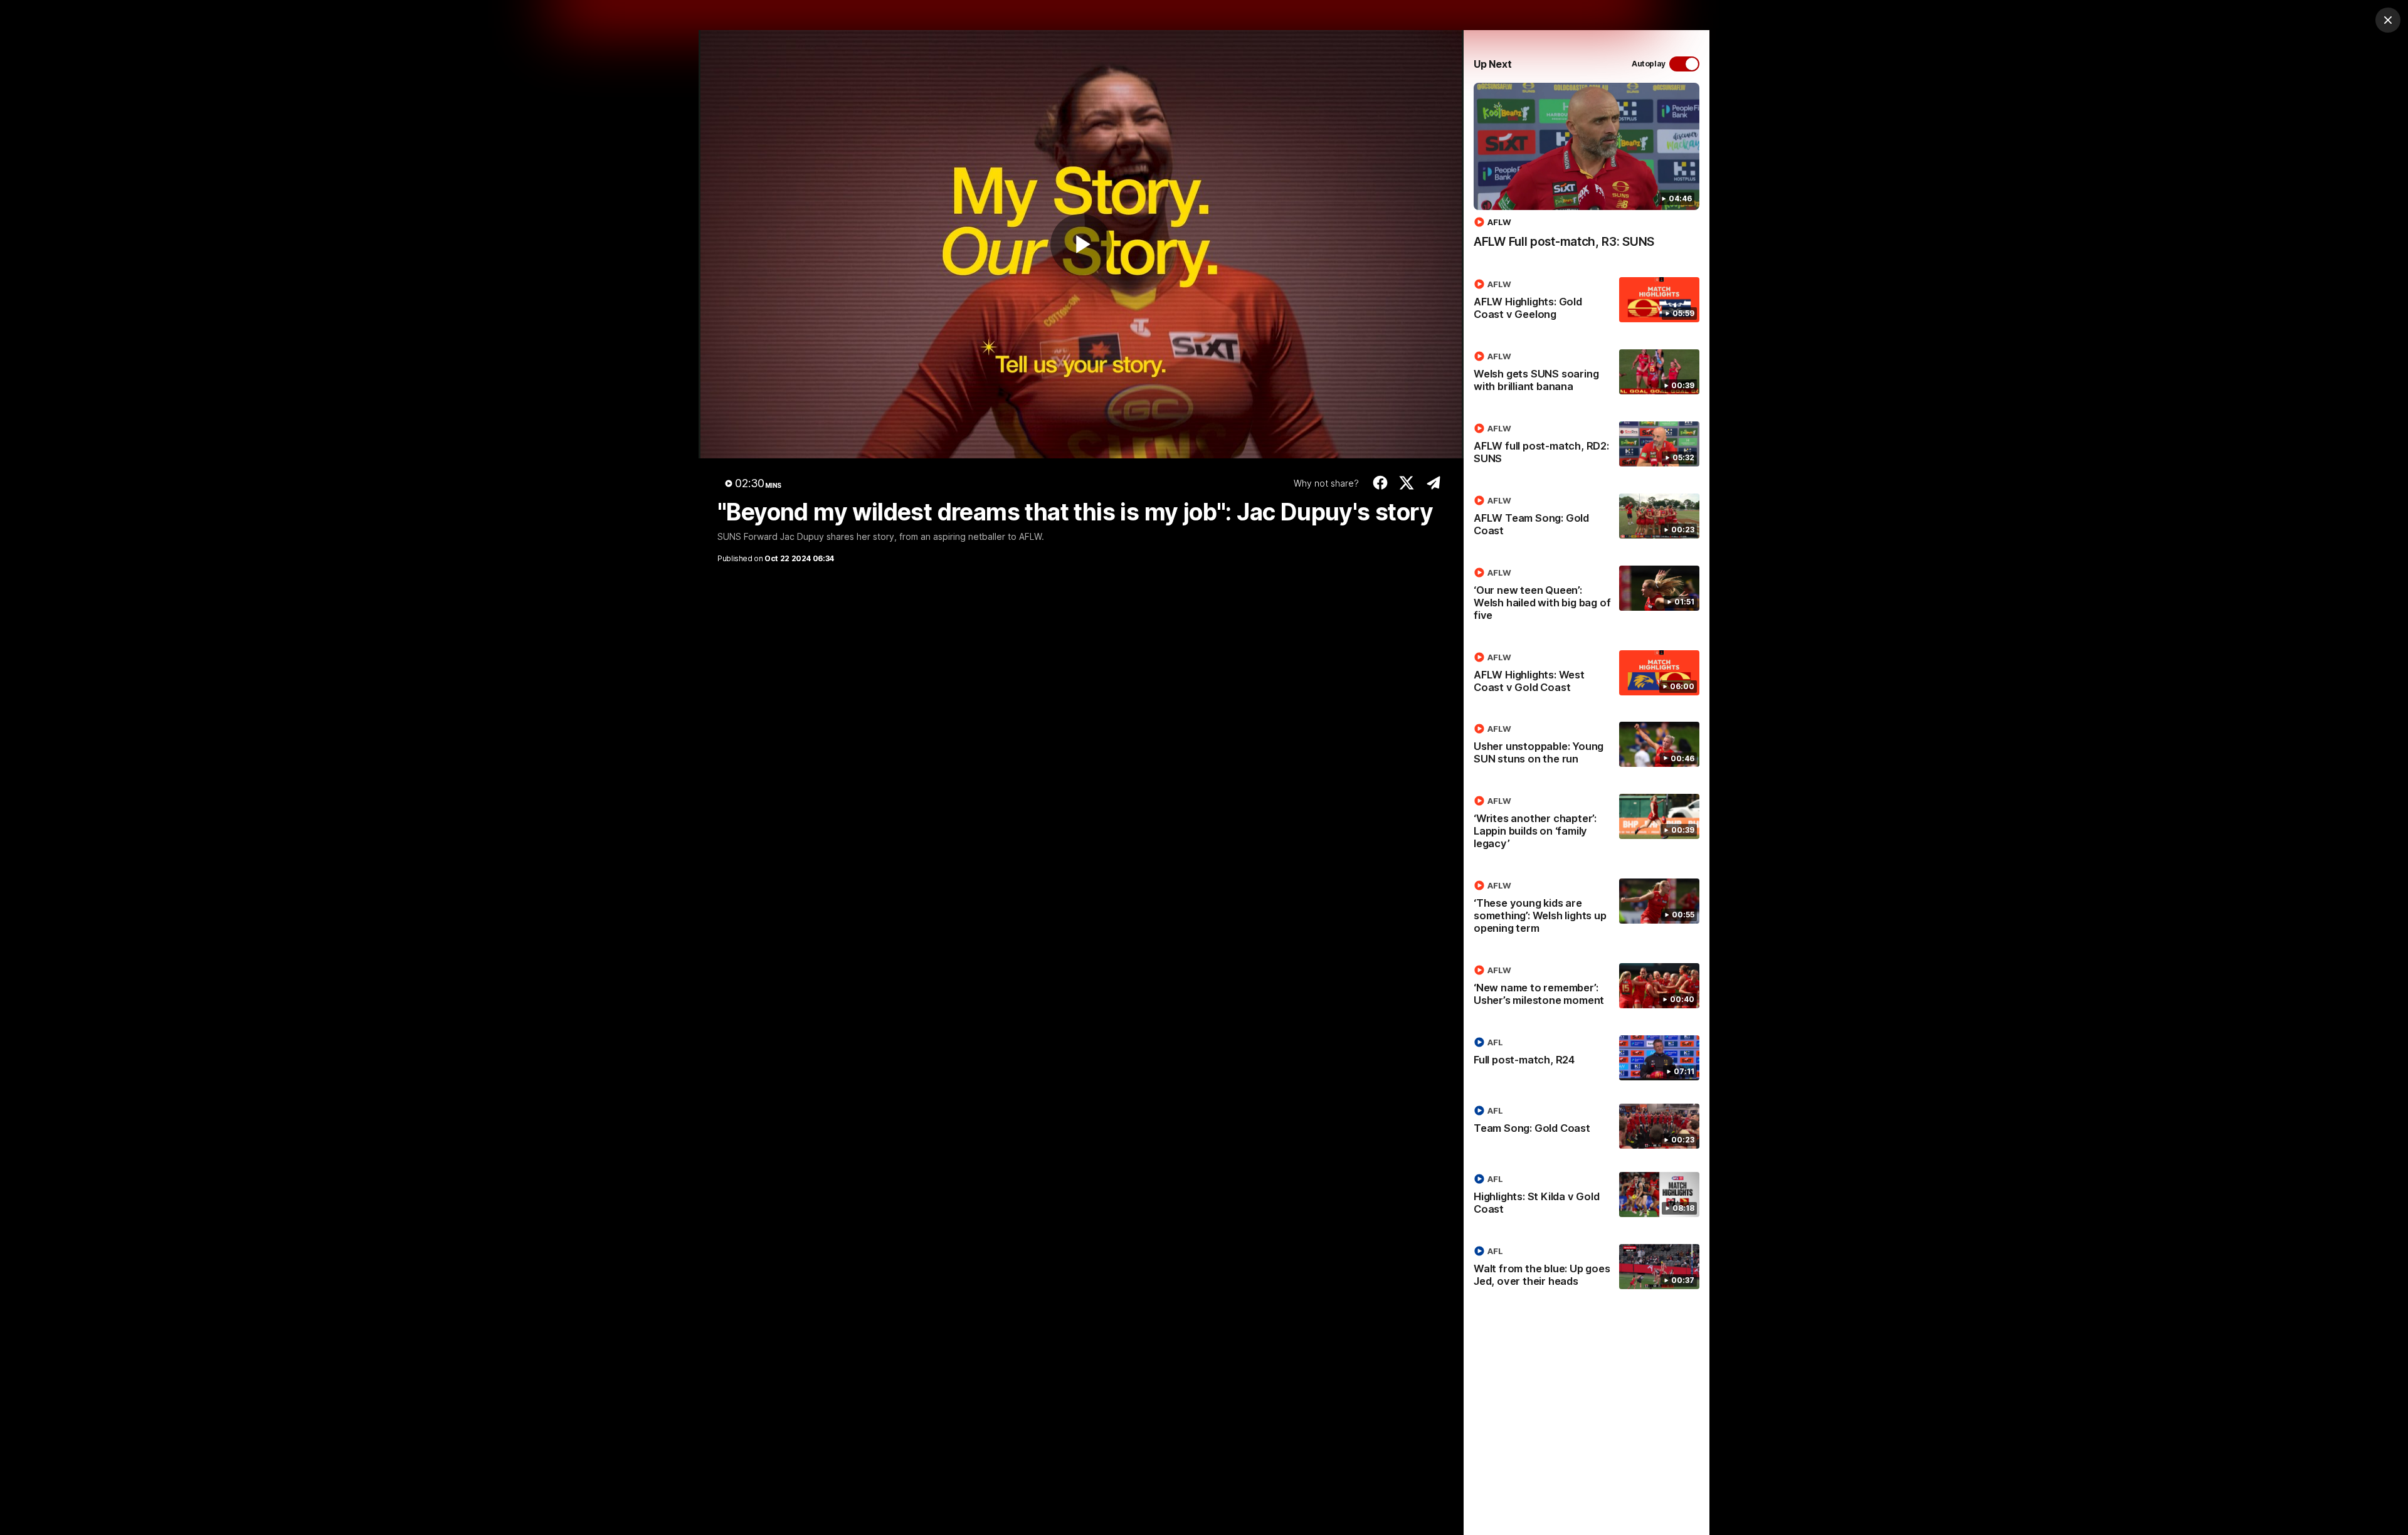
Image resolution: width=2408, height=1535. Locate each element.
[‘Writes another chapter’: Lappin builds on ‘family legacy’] (1587, 825)
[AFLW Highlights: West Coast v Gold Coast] (1587, 675)
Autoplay (1649, 64)
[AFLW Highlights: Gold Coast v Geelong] (1587, 302)
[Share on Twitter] (1407, 483)
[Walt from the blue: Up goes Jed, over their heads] (1587, 1269)
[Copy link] (1433, 483)
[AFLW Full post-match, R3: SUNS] (1587, 172)
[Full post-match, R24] (1587, 1058)
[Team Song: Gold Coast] (1587, 1126)
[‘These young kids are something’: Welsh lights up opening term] (1587, 909)
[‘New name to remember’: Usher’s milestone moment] (1587, 988)
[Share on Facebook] (1380, 483)
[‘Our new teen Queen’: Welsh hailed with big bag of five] (1587, 596)
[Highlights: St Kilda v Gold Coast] (1587, 1196)
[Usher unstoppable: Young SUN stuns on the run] (1587, 746)
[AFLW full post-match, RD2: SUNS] (1587, 446)
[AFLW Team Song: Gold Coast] (1587, 518)
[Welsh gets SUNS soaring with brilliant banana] (1587, 374)
